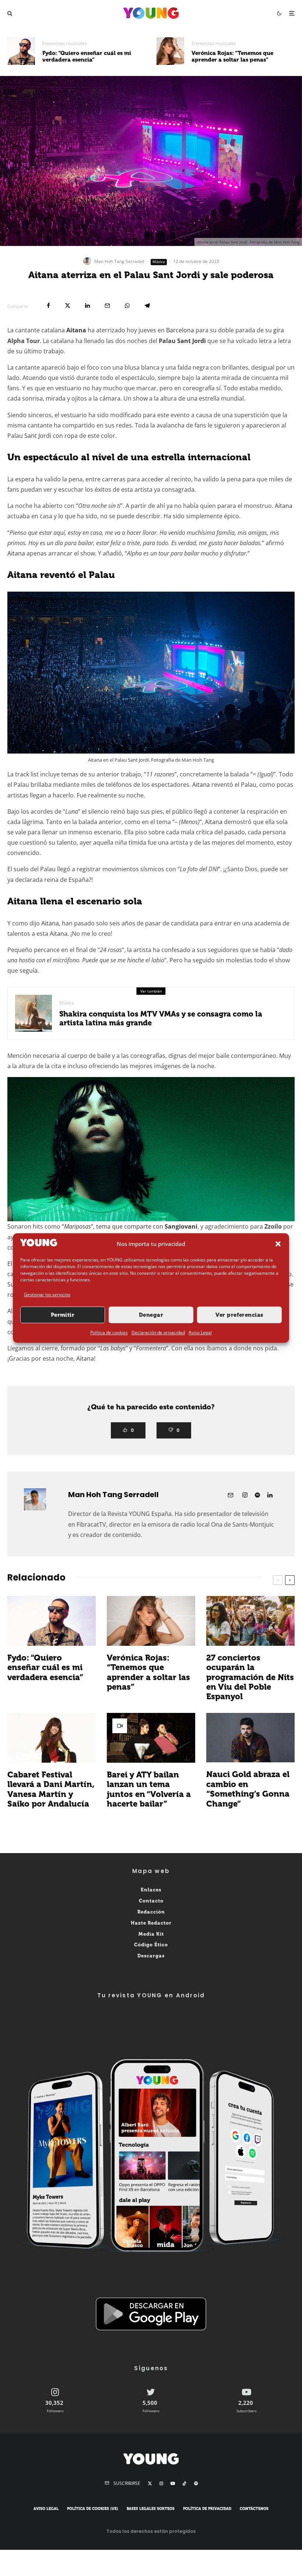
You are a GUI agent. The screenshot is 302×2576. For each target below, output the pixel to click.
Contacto (151, 1901)
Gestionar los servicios (47, 1294)
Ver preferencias (239, 1315)
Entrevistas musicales (65, 43)
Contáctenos (254, 2509)
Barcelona (180, 330)
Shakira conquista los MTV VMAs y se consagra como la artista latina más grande (161, 1018)
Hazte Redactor (151, 1923)
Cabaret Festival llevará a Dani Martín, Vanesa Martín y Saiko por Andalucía (51, 1789)
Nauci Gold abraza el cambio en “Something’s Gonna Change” (248, 1789)
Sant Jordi (192, 341)
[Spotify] (196, 2483)
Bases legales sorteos (151, 2509)
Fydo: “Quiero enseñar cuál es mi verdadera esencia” (87, 56)
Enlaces (151, 1890)
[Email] (107, 306)
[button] (278, 1244)
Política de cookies (109, 1332)
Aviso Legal (200, 1332)
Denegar (151, 1315)
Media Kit (151, 1934)
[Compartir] (48, 306)
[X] (150, 2483)
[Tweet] (68, 306)
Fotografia (162, 760)
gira (279, 330)
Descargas (151, 1956)
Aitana (76, 330)
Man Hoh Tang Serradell (119, 261)
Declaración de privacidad (158, 1332)
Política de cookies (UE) (93, 2509)
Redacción (151, 1912)
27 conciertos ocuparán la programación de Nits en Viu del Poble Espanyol (250, 1677)
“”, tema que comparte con (130, 1226)
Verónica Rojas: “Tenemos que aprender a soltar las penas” (232, 56)
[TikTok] (185, 2483)
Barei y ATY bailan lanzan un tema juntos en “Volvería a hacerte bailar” (149, 1789)
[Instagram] (161, 2483)
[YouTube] (173, 2483)
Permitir (63, 1315)
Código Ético (151, 1945)
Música (159, 262)
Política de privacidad (207, 2509)
